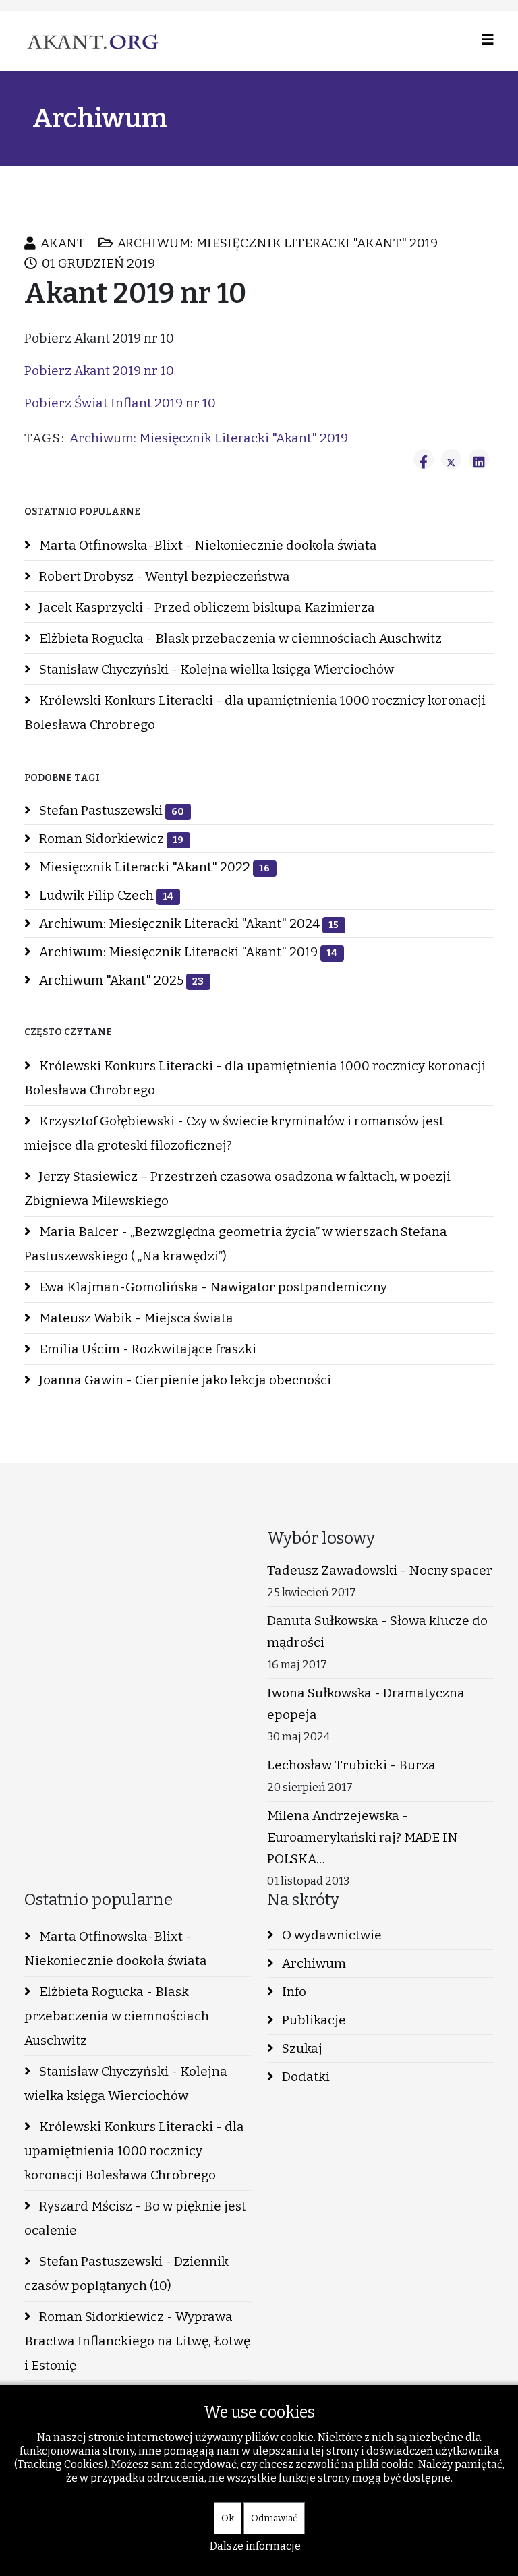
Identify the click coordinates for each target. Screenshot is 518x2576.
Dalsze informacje (255, 2546)
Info (293, 1992)
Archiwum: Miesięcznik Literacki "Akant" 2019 (209, 438)
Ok (228, 2518)
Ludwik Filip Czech (105, 895)
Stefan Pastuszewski (110, 810)
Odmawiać (274, 2518)
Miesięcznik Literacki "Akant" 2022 (153, 867)
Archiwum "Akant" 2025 (120, 980)
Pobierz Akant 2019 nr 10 (99, 371)
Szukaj (301, 2048)
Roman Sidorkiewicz (110, 839)
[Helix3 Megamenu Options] (488, 40)
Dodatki (305, 2077)
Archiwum (313, 1963)
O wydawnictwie (330, 1935)
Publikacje (313, 2020)
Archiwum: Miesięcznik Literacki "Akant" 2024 (188, 924)
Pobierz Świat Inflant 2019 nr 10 (120, 403)
